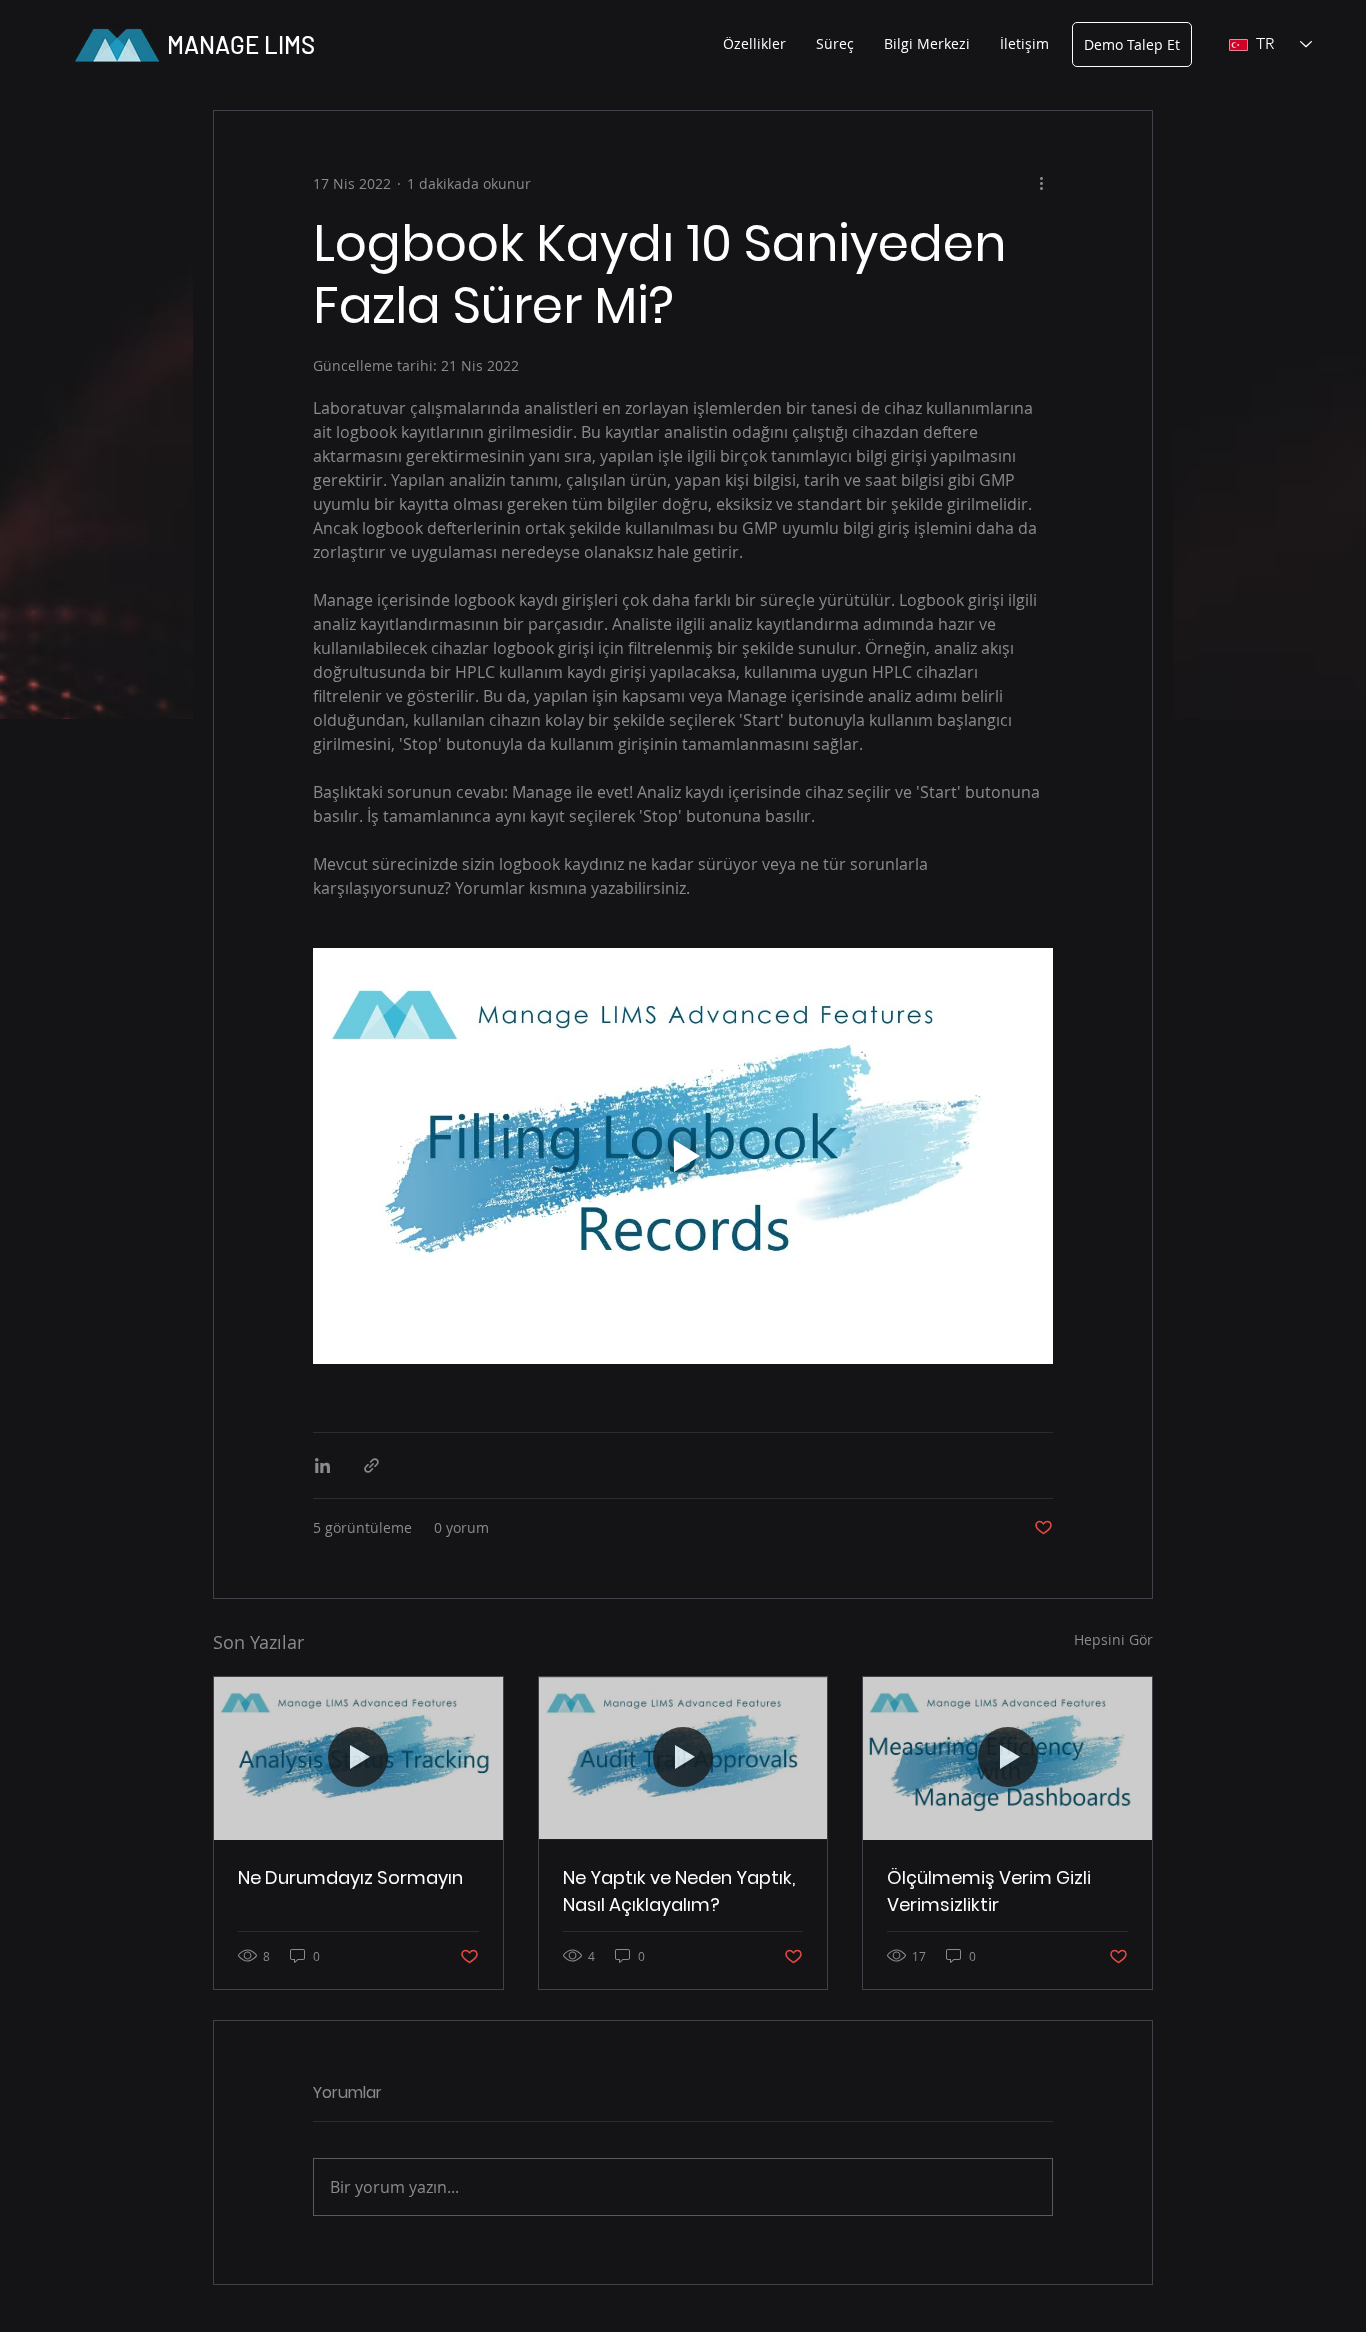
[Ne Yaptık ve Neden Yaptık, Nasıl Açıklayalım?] (683, 1758)
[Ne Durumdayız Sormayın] (358, 1758)
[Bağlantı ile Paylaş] (371, 1465)
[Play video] (683, 1156)
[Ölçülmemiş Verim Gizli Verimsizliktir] (1007, 1758)
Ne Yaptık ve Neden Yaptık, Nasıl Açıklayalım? (679, 1891)
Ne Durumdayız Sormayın (350, 1877)
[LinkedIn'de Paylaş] (322, 1465)
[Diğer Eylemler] (1041, 183)
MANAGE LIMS (241, 44)
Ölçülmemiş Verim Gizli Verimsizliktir (989, 1891)
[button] (754, 44)
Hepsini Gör (1113, 1639)
